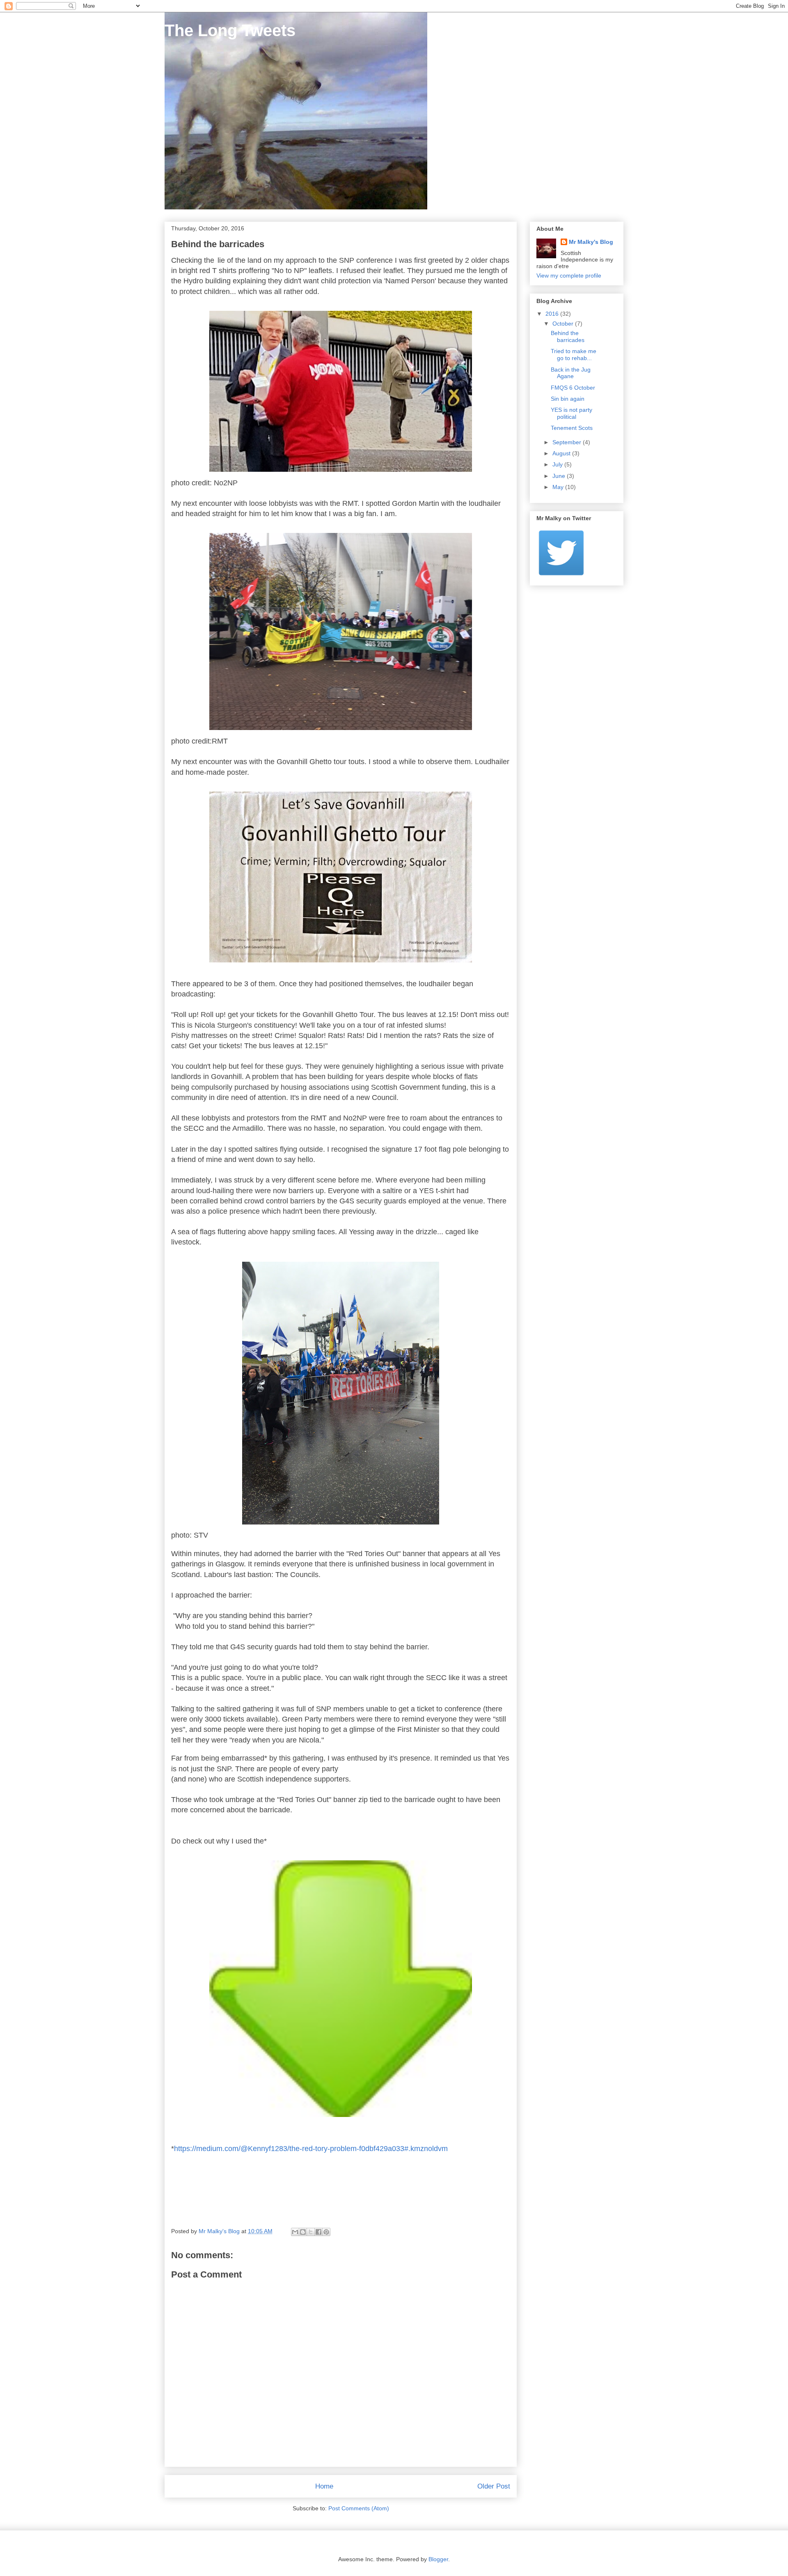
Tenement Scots (572, 428)
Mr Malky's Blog (591, 242)
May (559, 487)
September (568, 442)
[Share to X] (311, 2232)
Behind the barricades (568, 336)
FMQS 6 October (573, 388)
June (560, 476)
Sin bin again (568, 399)
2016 (553, 314)
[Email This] (295, 2232)
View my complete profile (569, 276)
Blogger (438, 2559)
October (564, 324)
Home (324, 2486)
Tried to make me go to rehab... (574, 355)
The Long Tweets (230, 30)
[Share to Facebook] (318, 2232)
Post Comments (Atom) (359, 2508)
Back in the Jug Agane (571, 373)
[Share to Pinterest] (326, 2232)
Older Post (494, 2486)
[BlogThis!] (303, 2232)
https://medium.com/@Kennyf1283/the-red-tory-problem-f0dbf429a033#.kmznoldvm (311, 2149)
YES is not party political (572, 413)
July (558, 464)
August (562, 453)
